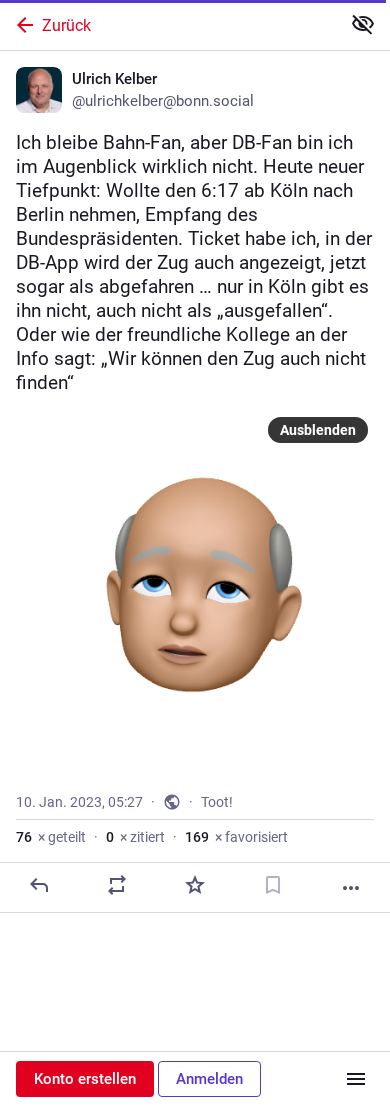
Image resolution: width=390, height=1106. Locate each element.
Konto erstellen (85, 1079)
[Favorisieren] (195, 885)
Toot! (217, 802)
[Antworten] (39, 885)
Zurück (66, 25)
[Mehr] (351, 888)
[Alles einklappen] (363, 24)
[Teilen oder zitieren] (117, 885)
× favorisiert (236, 837)
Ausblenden (318, 430)
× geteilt (51, 837)
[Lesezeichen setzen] (273, 885)
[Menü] (356, 1079)
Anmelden (209, 1079)
